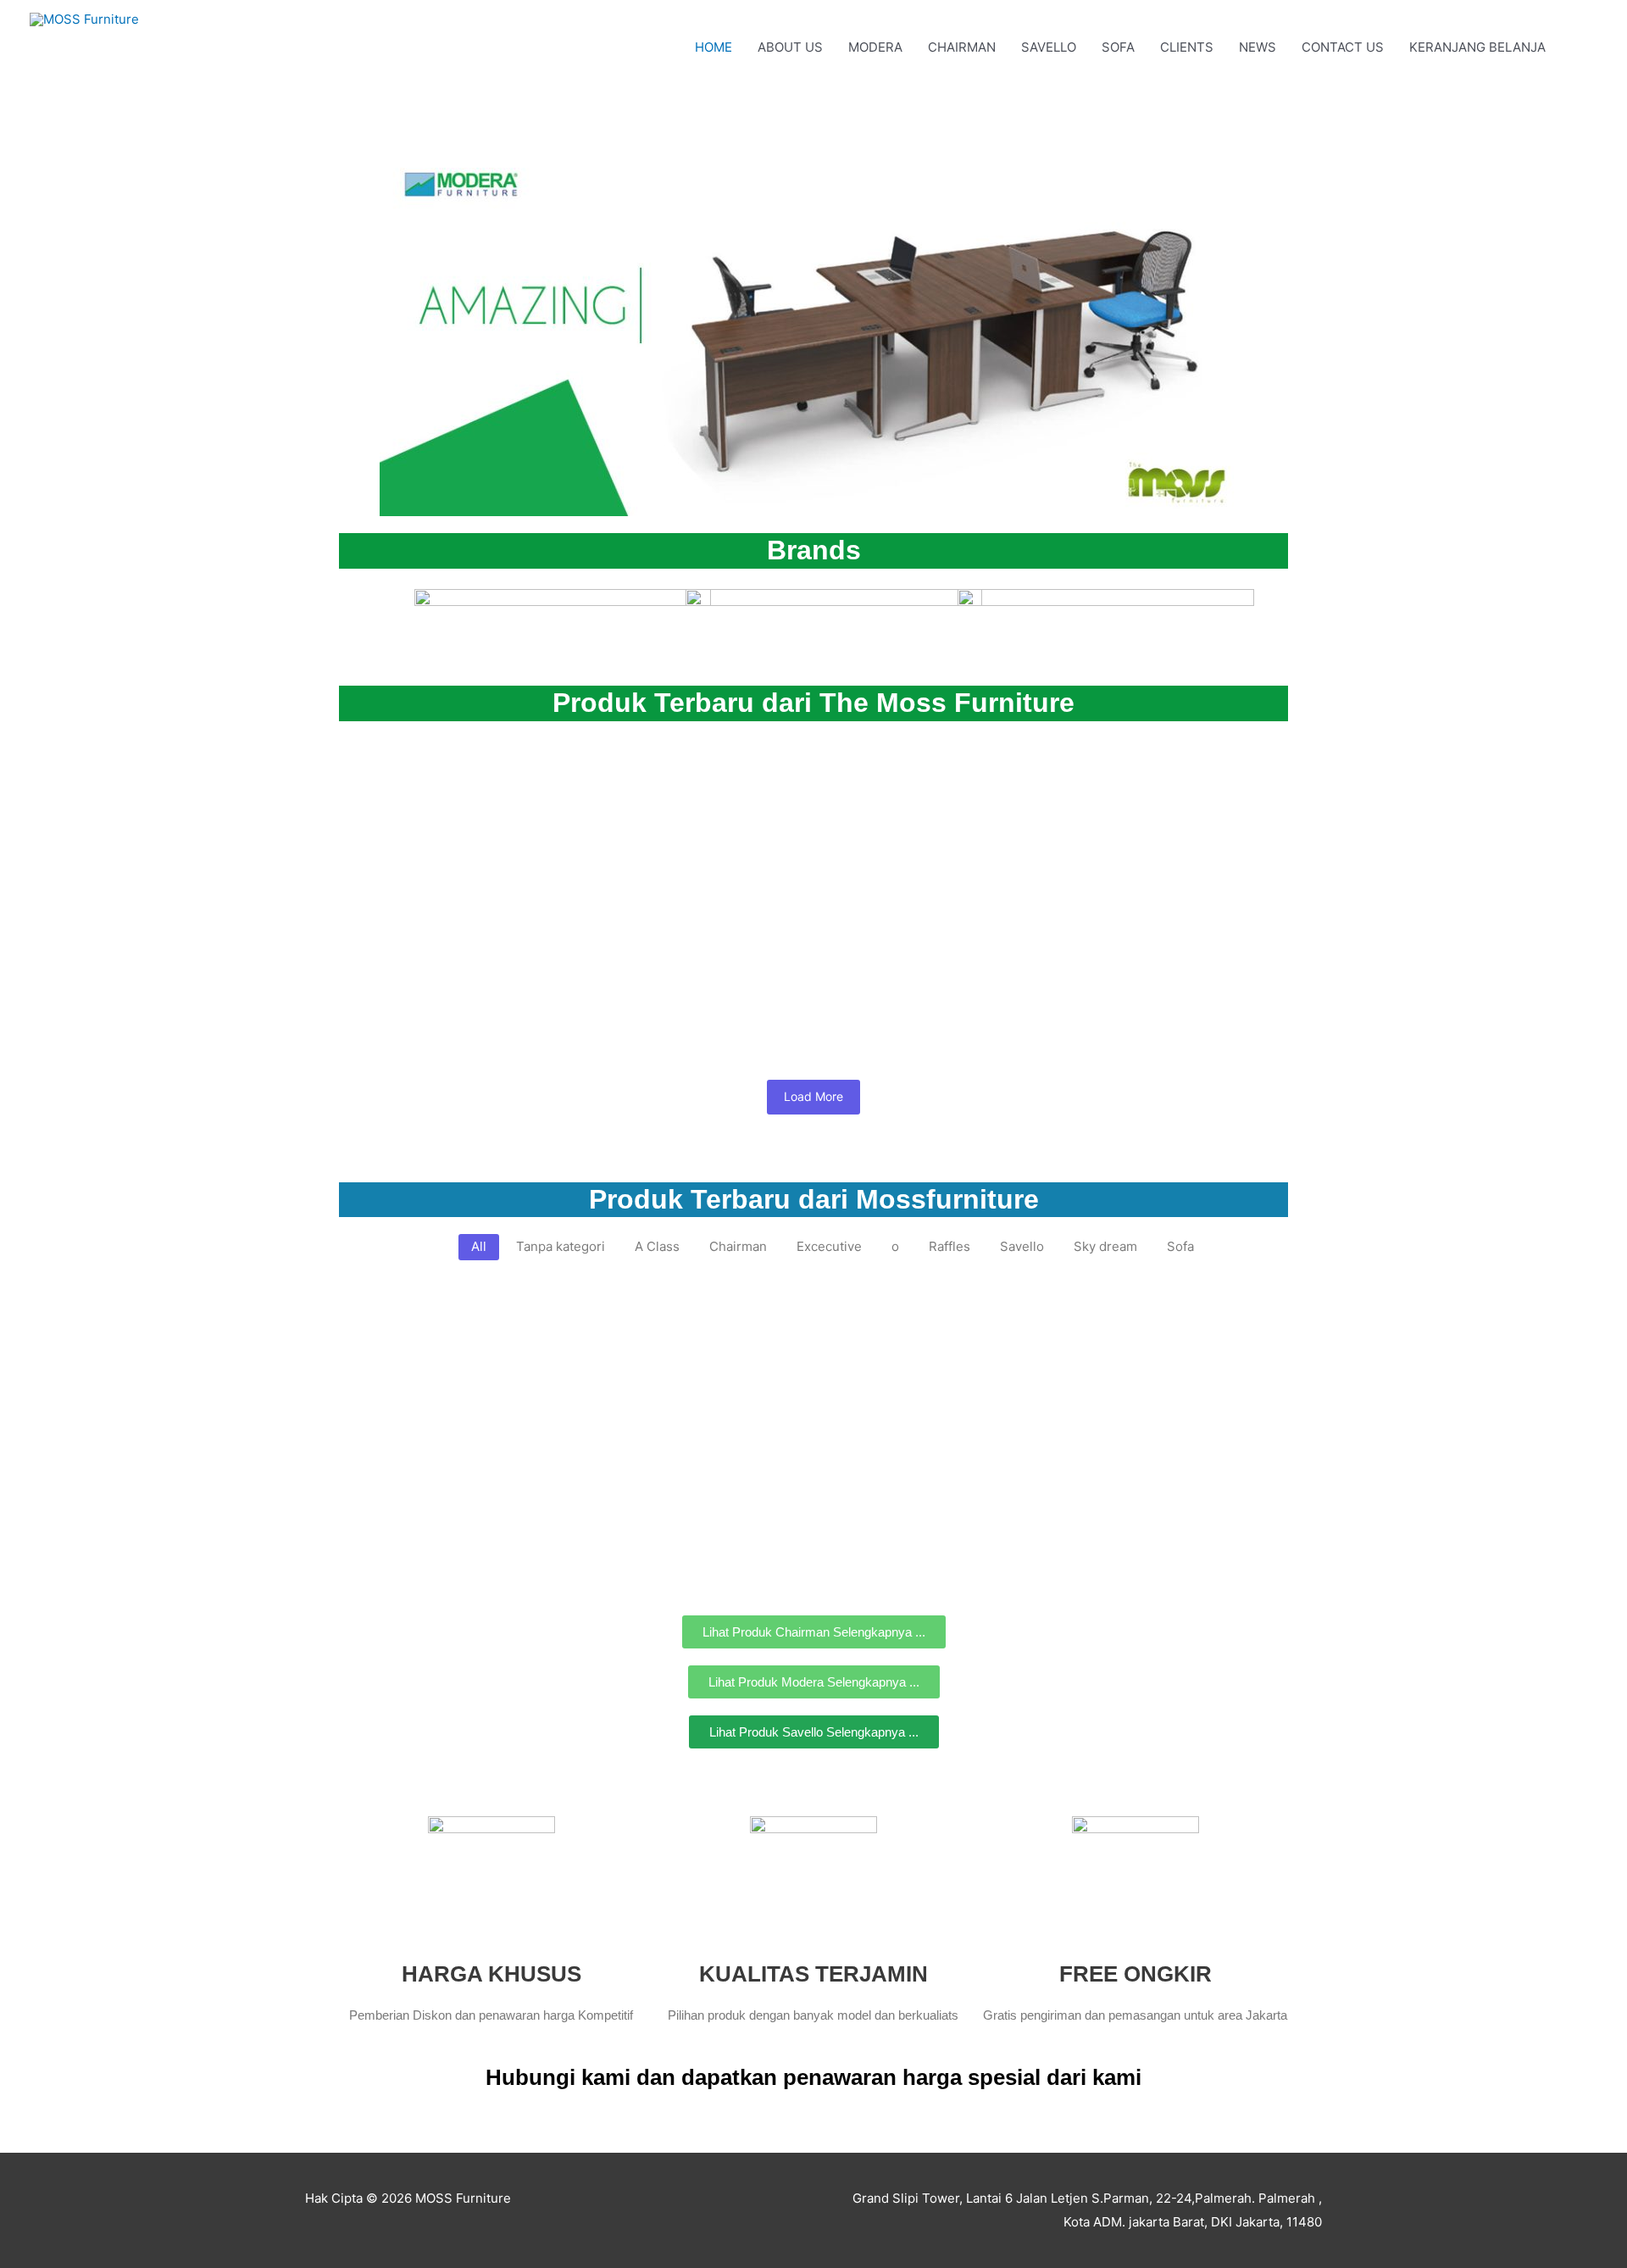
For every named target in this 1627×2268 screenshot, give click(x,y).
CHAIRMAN (962, 47)
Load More (813, 1096)
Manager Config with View (1106, 798)
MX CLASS (772, 1321)
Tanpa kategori (381, 777)
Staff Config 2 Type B (739, 956)
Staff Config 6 (529, 798)
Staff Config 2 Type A (923, 956)
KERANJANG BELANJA (1477, 47)
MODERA (875, 47)
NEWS (1258, 47)
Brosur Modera (404, 798)
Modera (536, 777)
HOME (714, 47)
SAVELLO (1049, 47)
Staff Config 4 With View (698, 798)
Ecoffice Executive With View (468, 1500)
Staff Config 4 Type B (898, 798)
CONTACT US (1343, 47)
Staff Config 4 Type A (432, 956)
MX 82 (721, 1342)
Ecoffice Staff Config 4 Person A (1056, 1342)
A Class (491, 777)
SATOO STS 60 (404, 1342)
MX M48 (841, 1342)
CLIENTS (1187, 47)
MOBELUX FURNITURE (404, 1321)
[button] (1578, 47)
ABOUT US (790, 47)
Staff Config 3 (586, 956)
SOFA (1118, 47)
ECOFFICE (945, 1321)
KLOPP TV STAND (593, 1342)
